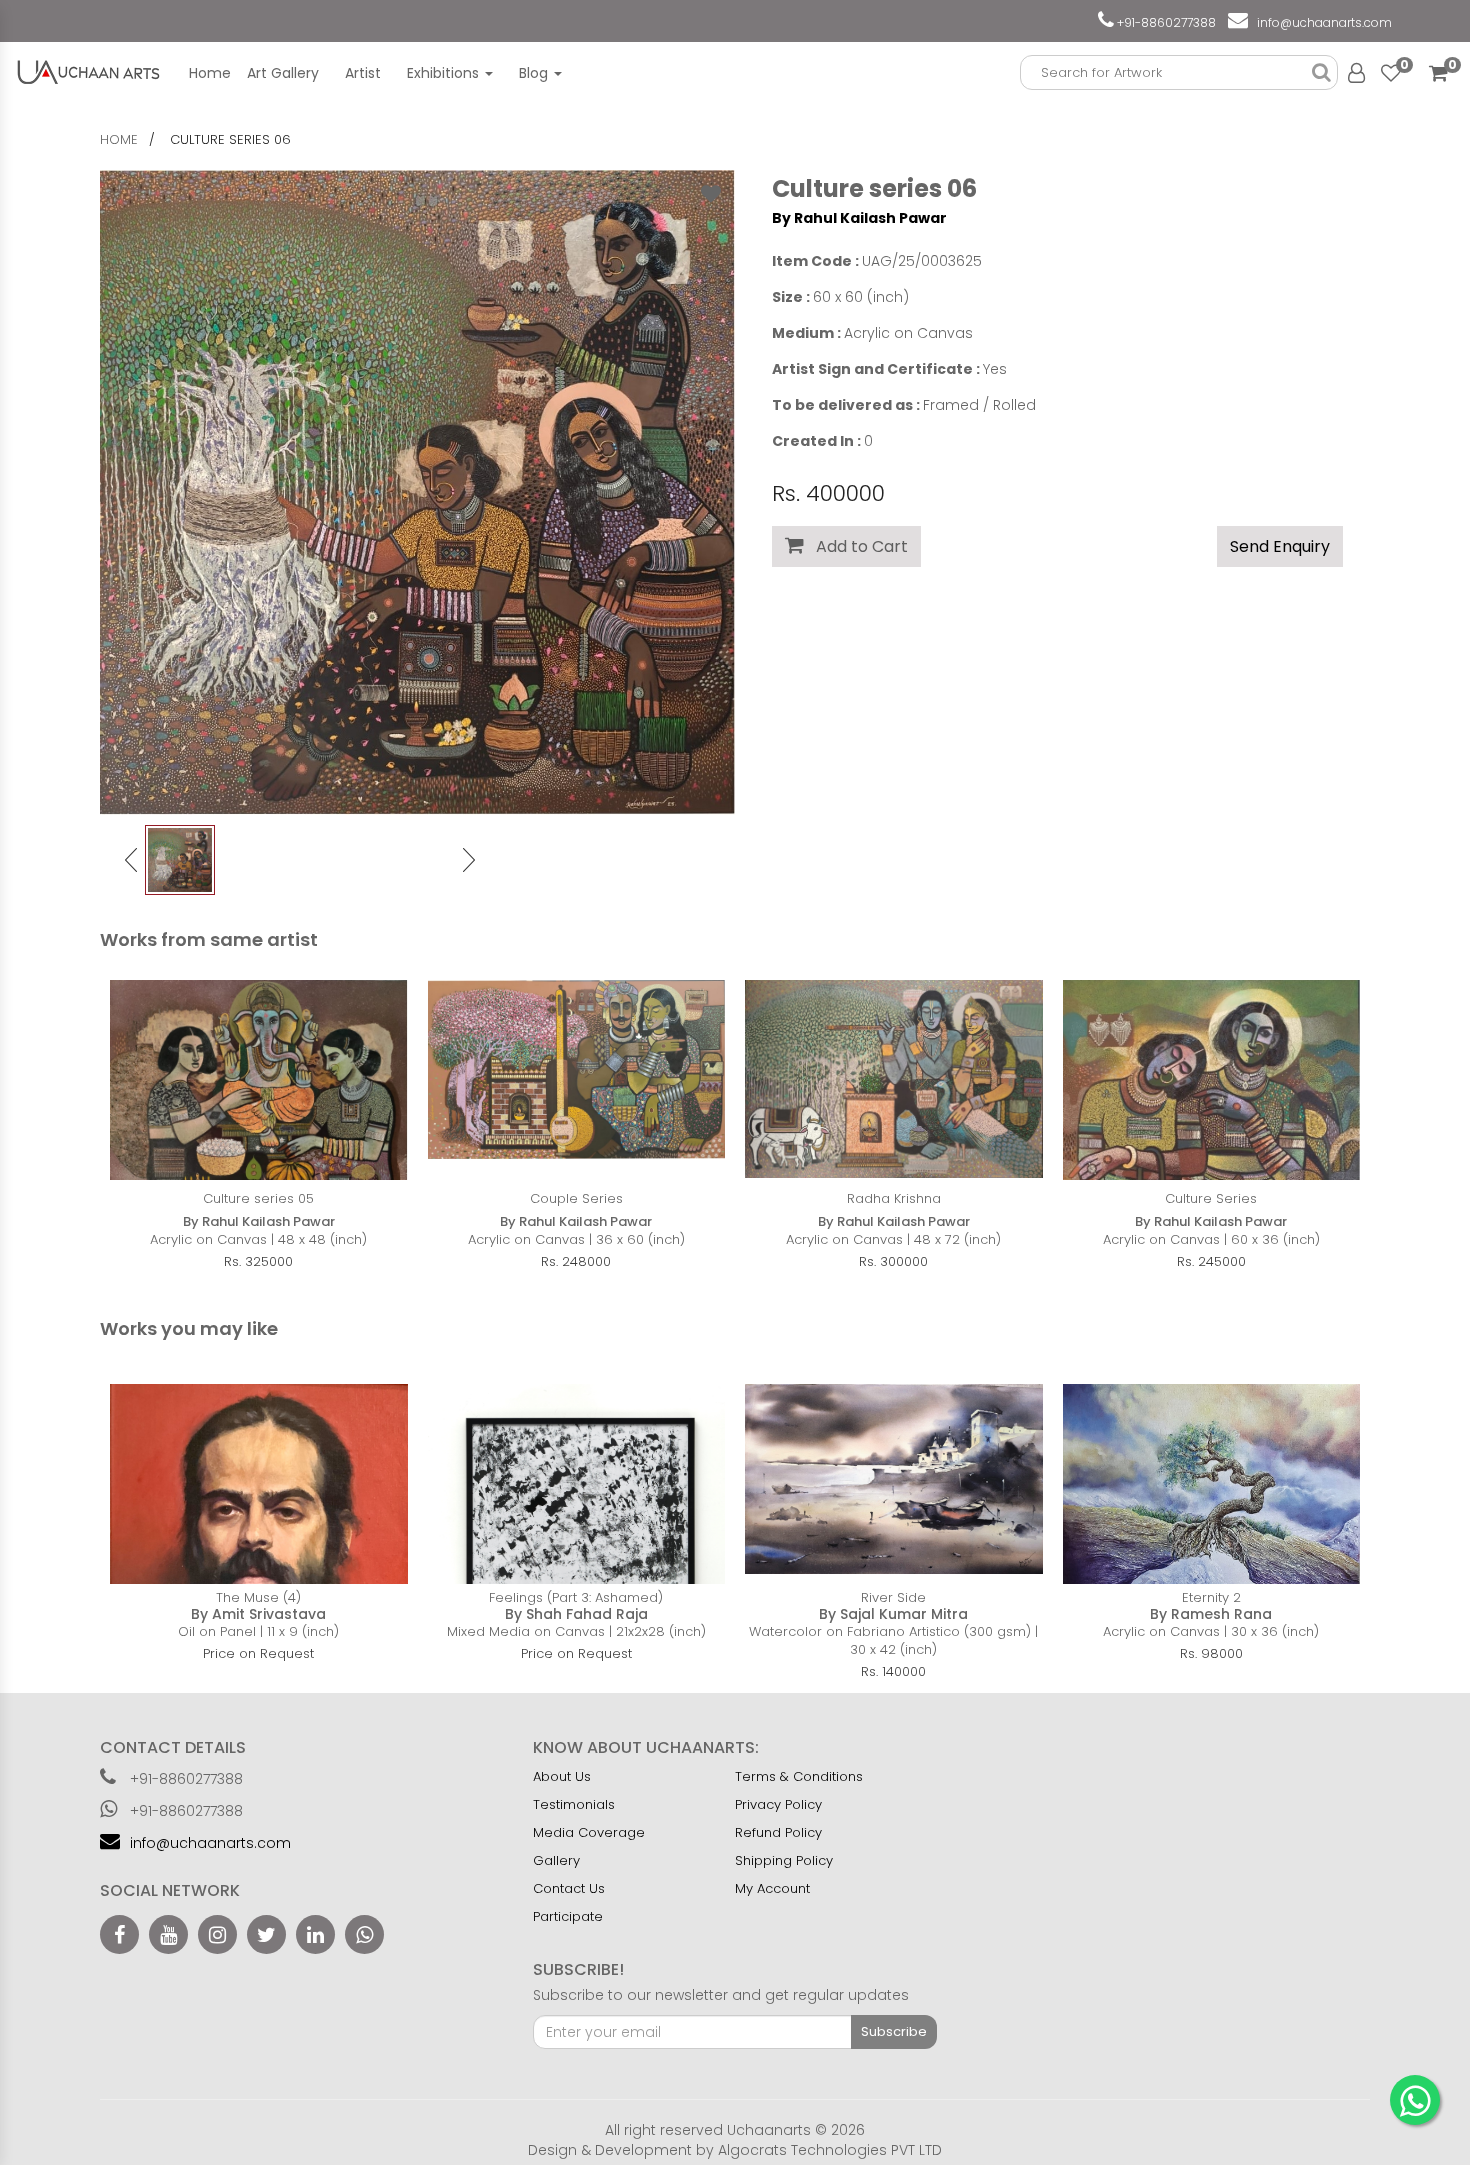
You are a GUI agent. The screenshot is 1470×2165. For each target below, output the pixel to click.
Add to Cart (856, 546)
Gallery (556, 1860)
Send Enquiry (1280, 546)
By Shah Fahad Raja (576, 1614)
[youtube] (168, 1934)
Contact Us (569, 1888)
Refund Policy (778, 1832)
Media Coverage (589, 1832)
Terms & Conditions (799, 1776)
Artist (363, 73)
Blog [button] (535, 73)
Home (210, 73)
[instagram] (217, 1934)
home (119, 139)
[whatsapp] (364, 1934)
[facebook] (119, 1934)
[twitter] (266, 1934)
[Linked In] (315, 1934)
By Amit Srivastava (258, 1614)
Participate (568, 1916)
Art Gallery (283, 73)
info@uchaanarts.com (1321, 22)
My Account (772, 1888)
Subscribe (894, 2031)
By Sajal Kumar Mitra (893, 1614)
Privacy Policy (778, 1804)
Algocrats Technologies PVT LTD (830, 2150)
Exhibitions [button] (445, 73)
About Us (562, 1776)
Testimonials (574, 1804)
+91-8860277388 (1165, 22)
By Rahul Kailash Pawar (859, 218)
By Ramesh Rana (1211, 1614)
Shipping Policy (784, 1860)
